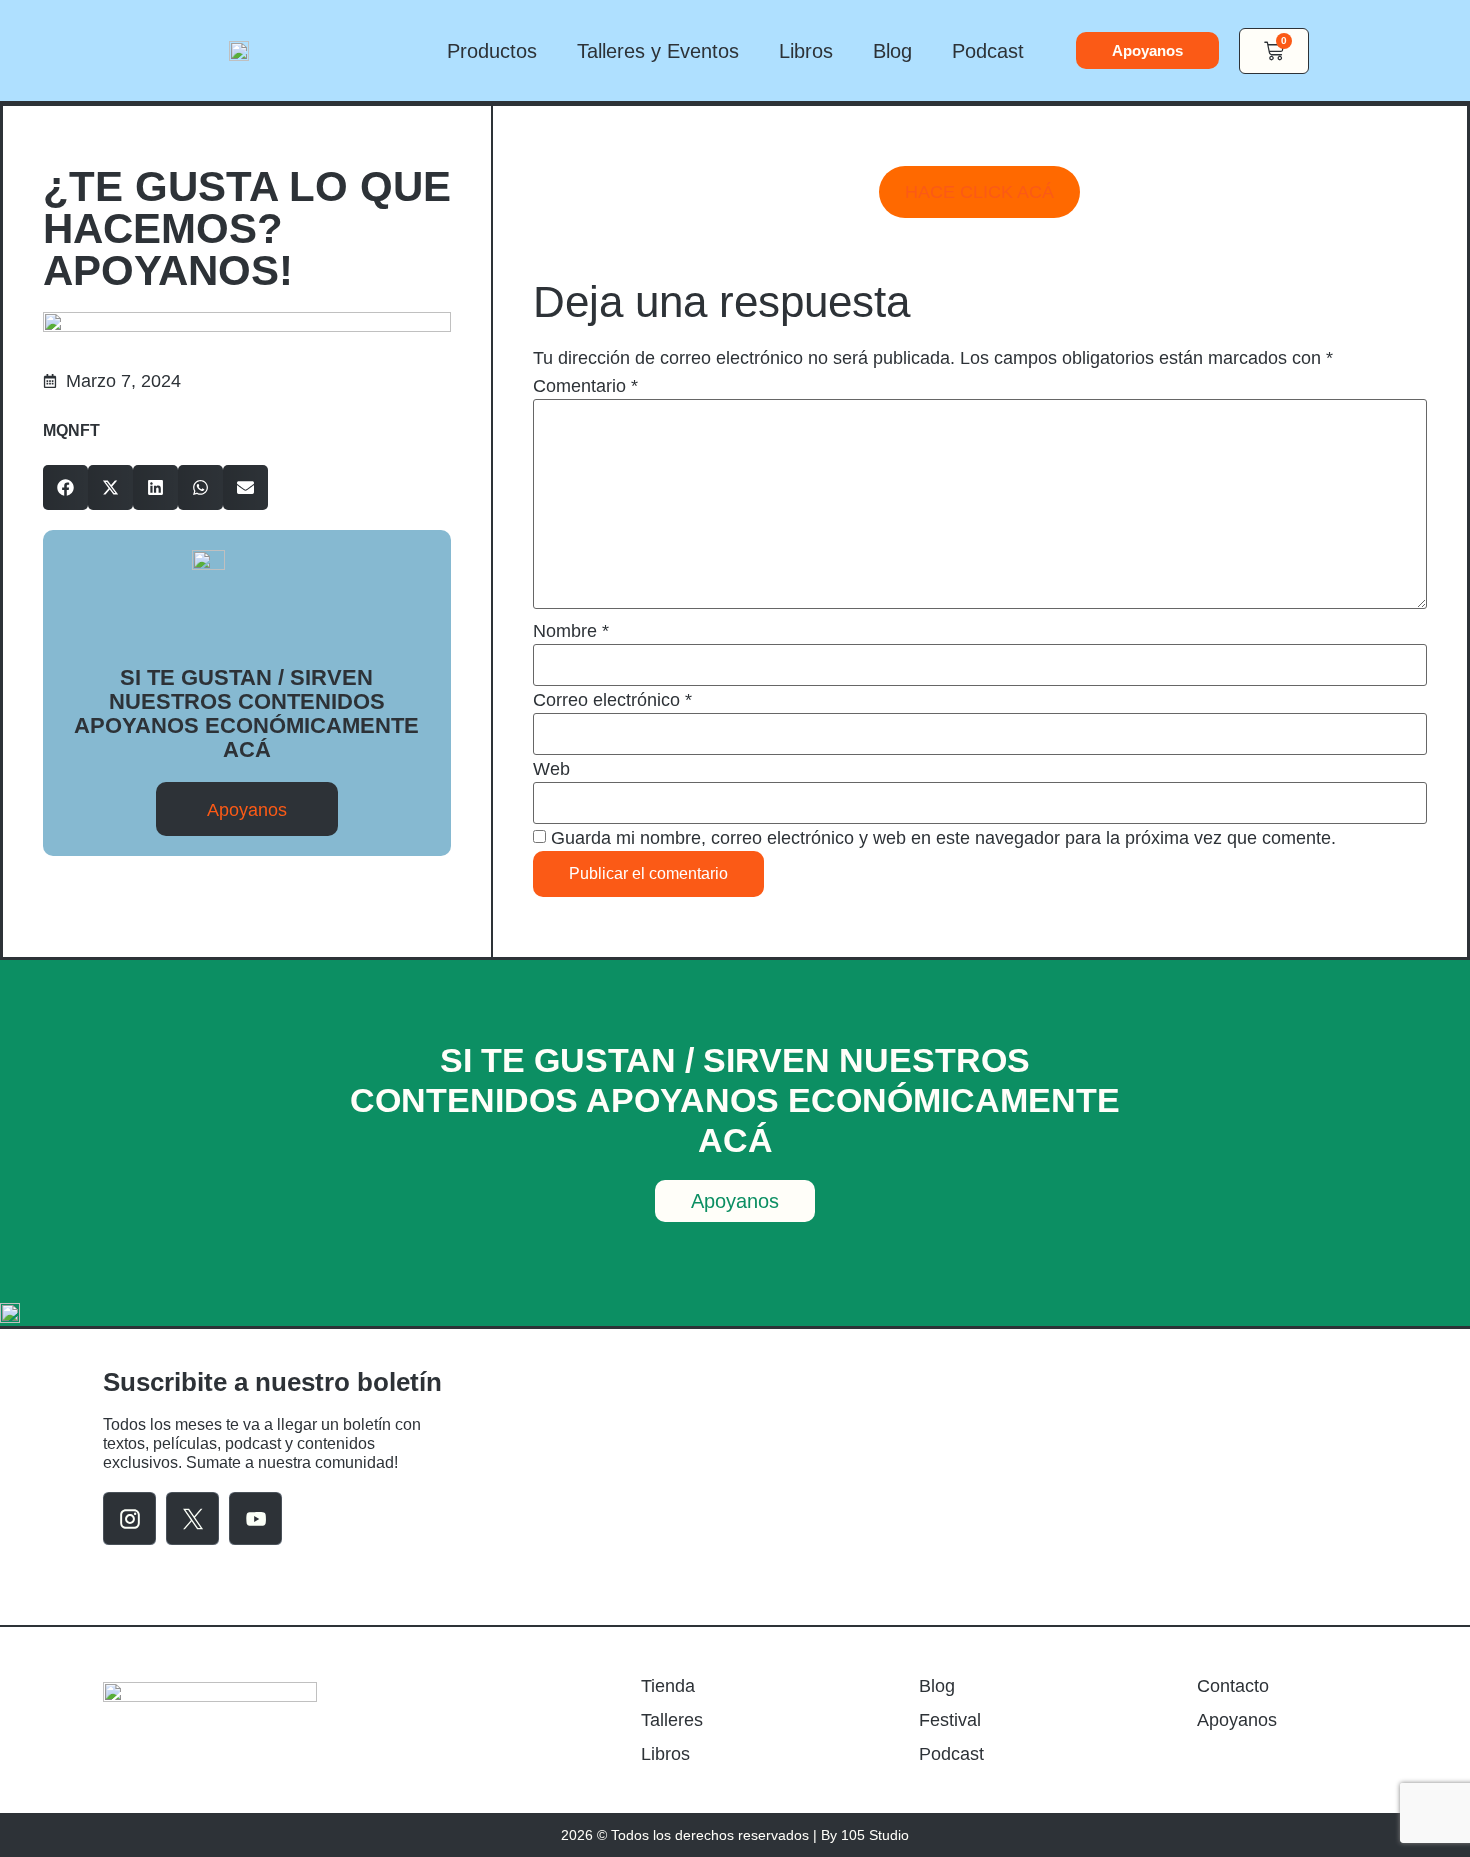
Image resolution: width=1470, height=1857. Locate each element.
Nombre (571, 631)
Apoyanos (1237, 1720)
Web (551, 769)
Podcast (988, 51)
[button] (65, 487)
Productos (492, 51)
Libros (806, 51)
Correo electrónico (612, 700)
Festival (950, 1720)
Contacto (1233, 1686)
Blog (892, 51)
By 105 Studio (865, 1835)
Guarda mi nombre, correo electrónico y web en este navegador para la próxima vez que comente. (943, 838)
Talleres (672, 1720)
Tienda (668, 1686)
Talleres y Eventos (658, 51)
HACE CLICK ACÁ (979, 192)
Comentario (585, 386)
